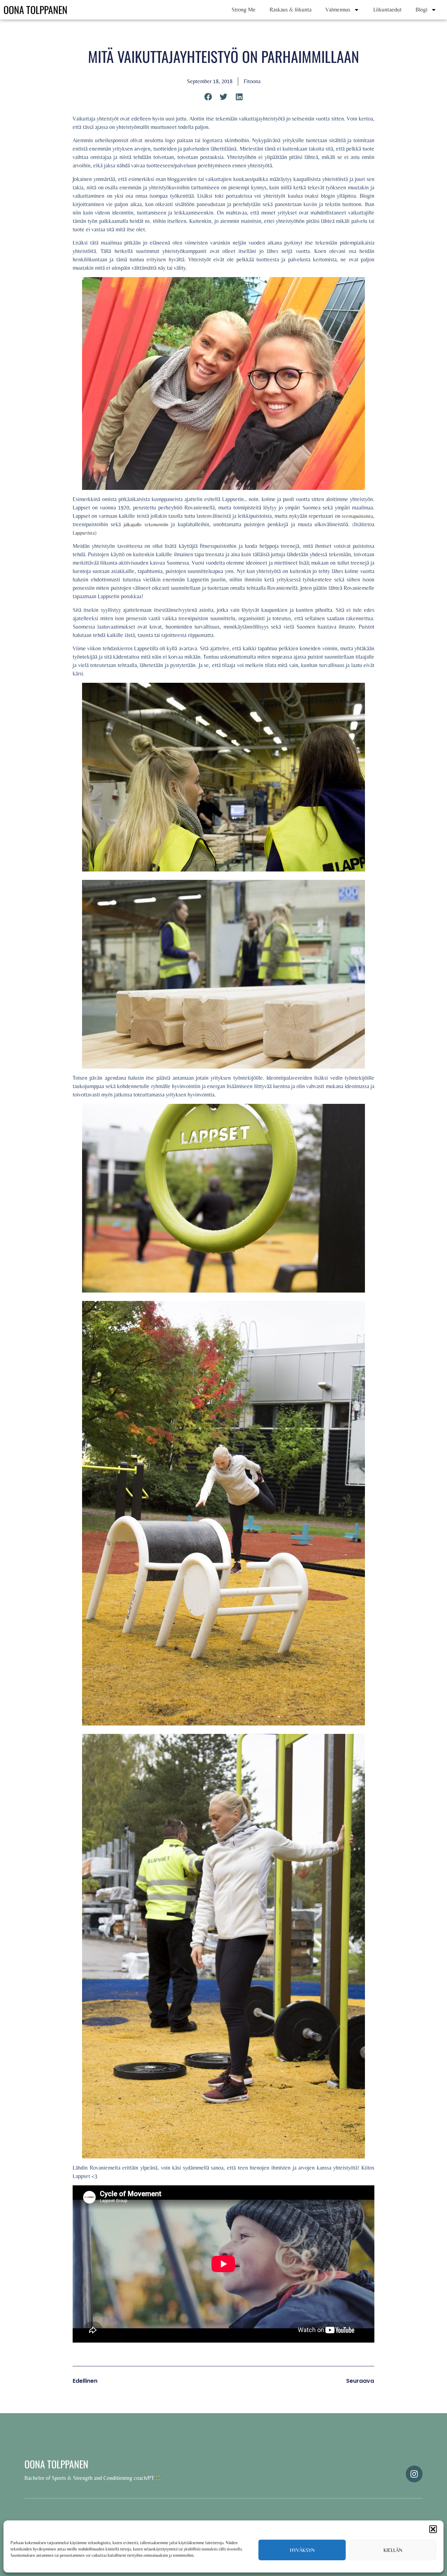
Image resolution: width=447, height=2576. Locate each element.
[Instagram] (414, 2474)
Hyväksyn (302, 2550)
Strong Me (244, 10)
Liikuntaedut (387, 10)
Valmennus (338, 10)
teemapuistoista (357, 516)
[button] (433, 2529)
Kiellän (393, 2550)
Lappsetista (84, 533)
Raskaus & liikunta (291, 10)
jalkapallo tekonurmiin (146, 524)
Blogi (422, 10)
